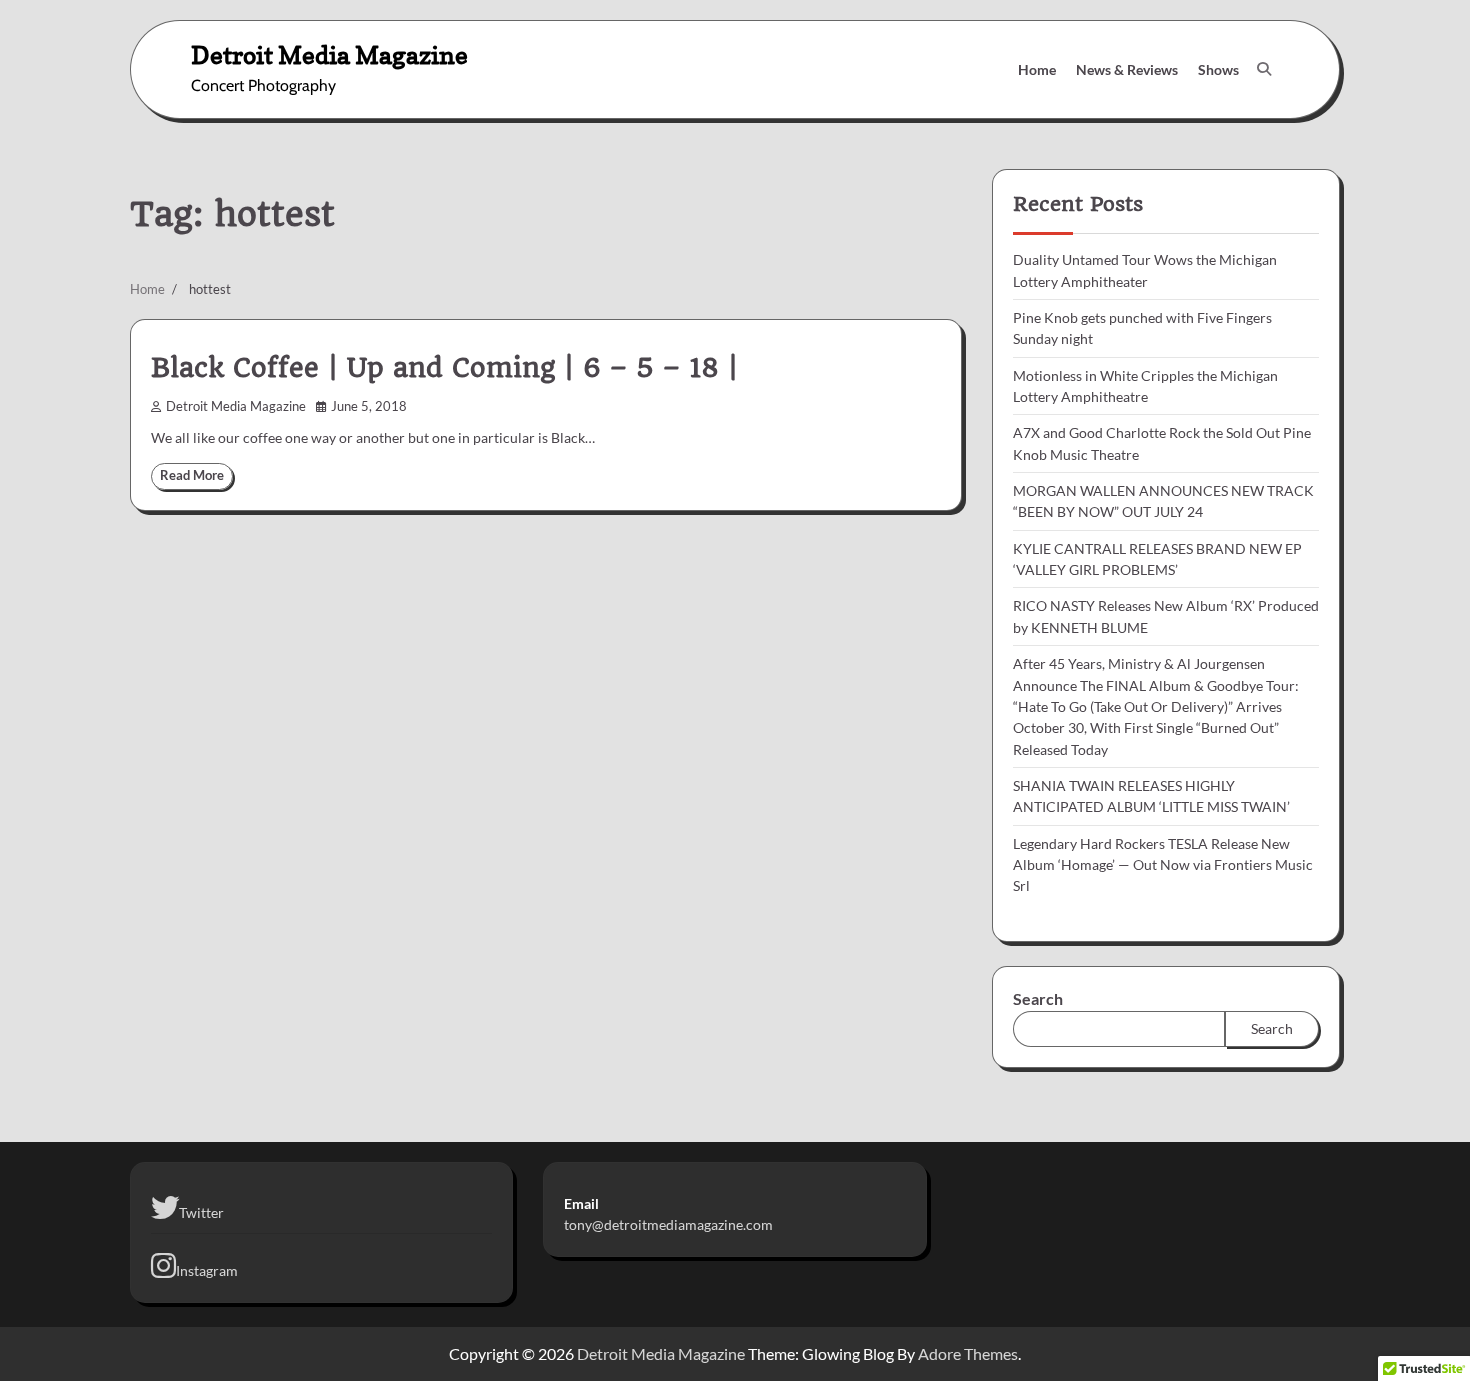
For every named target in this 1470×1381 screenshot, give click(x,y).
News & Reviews (1127, 69)
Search (1038, 998)
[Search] (1264, 69)
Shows (1218, 69)
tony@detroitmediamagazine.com (668, 1224)
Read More (192, 475)
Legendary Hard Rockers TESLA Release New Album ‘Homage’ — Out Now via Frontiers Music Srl (1163, 865)
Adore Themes (968, 1353)
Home (1037, 69)
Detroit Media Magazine (329, 54)
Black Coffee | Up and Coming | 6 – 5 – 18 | (444, 368)
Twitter (201, 1212)
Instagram (207, 1270)
